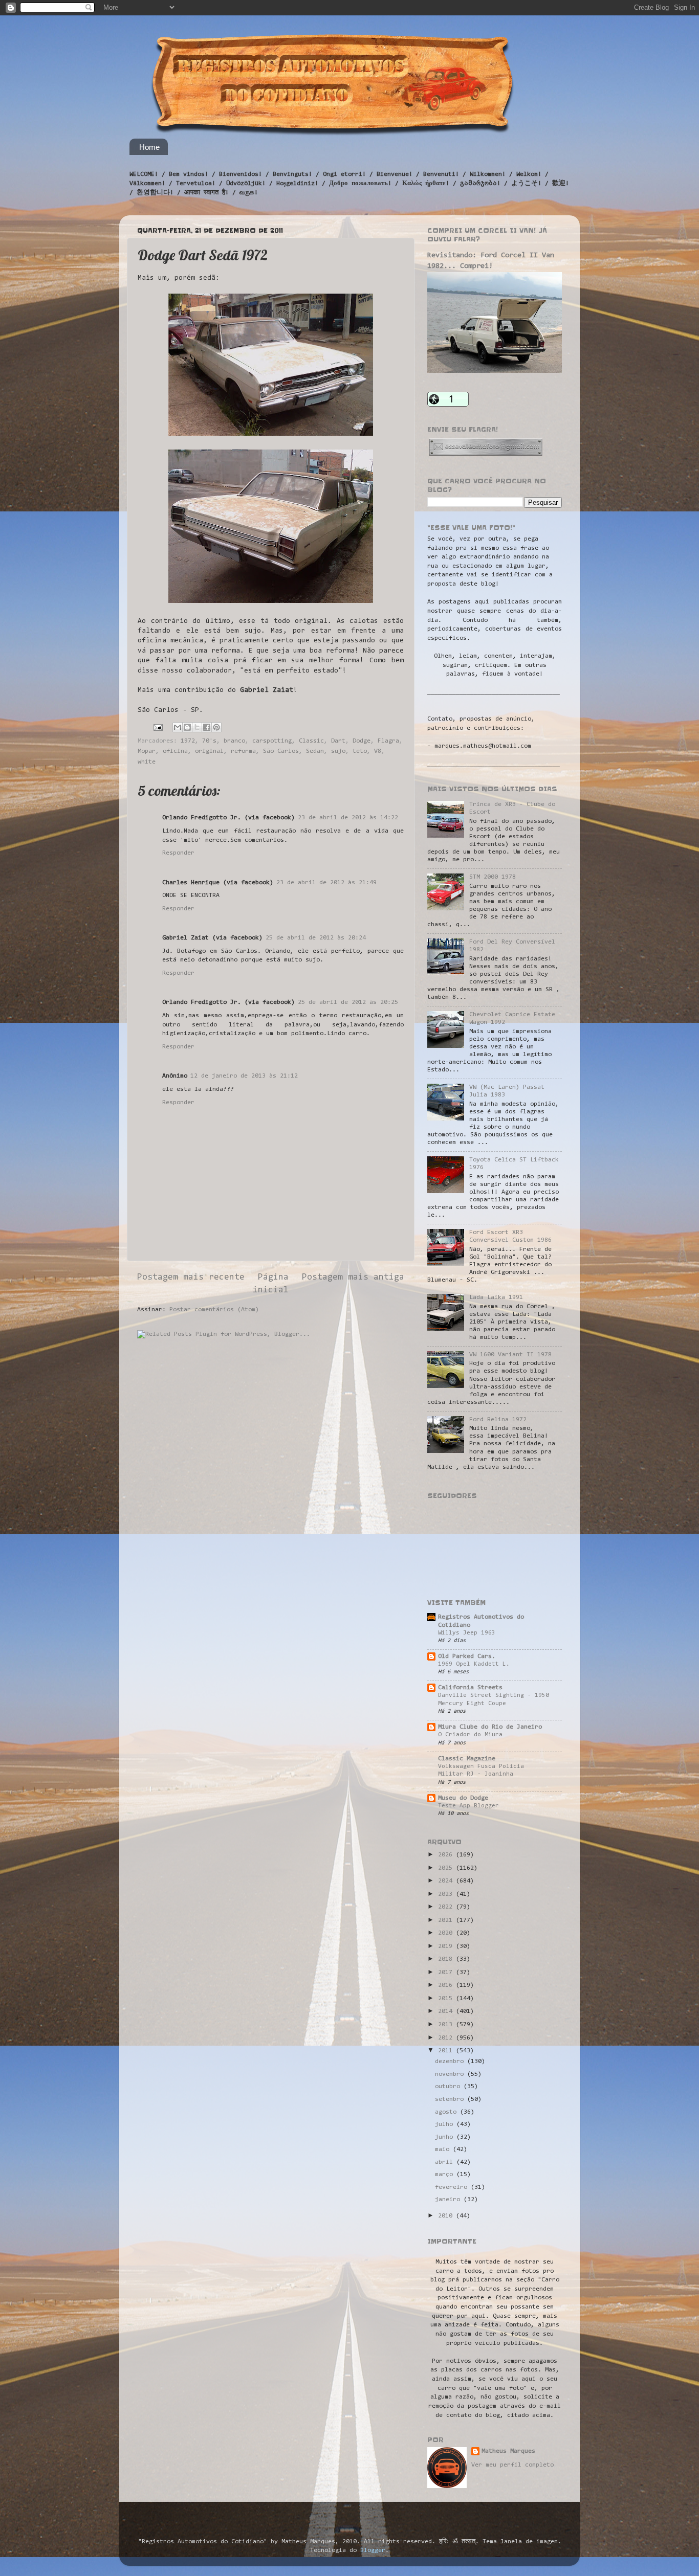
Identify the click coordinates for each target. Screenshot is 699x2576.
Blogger (373, 2550)
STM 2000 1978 (493, 877)
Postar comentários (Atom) (214, 1310)
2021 (447, 1920)
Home (149, 147)
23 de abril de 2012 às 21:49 (326, 883)
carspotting (272, 741)
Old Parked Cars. (467, 1656)
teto (360, 751)
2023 (447, 1894)
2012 (447, 2038)
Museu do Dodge (463, 1798)
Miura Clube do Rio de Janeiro (490, 1727)
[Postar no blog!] (187, 727)
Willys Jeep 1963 (467, 1633)
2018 (447, 1959)
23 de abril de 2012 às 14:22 (348, 818)
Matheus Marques (508, 2451)
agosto (447, 2112)
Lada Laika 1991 (496, 1297)
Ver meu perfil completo (512, 2465)
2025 (447, 1868)
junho (446, 2137)
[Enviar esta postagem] (158, 728)
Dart (338, 741)
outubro (449, 2087)
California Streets (470, 1688)
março (446, 2175)
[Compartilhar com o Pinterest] (216, 727)
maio (444, 2149)
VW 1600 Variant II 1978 (510, 1355)
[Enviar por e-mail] (178, 727)
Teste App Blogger (468, 1806)
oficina (175, 751)
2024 (447, 1881)
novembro (451, 2074)
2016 (447, 1985)
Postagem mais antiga (353, 1278)
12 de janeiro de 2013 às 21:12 (244, 1076)
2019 (447, 1946)
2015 (447, 1999)
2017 (447, 1973)
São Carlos (281, 751)
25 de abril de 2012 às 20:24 (316, 938)
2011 (447, 2051)
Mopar (147, 751)
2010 (447, 2216)
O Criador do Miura (470, 1735)
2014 (447, 2011)
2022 (447, 1907)
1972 (188, 741)
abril (446, 2162)
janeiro (449, 2200)
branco (234, 741)
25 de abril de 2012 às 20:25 (348, 1002)
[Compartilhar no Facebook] (207, 727)
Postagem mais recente (191, 1278)
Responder (178, 853)
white (147, 762)
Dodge (362, 741)
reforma (243, 751)
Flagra (388, 741)
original (209, 751)
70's (209, 741)
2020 (447, 1933)
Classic (311, 741)
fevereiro (453, 2187)
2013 (447, 2025)
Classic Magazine (467, 1759)
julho (446, 2124)
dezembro (451, 2062)
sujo (338, 751)
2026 (447, 1855)
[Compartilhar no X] (197, 727)
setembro (451, 2099)
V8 (378, 751)
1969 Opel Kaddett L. (474, 1664)
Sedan (315, 751)
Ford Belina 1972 (498, 1420)
